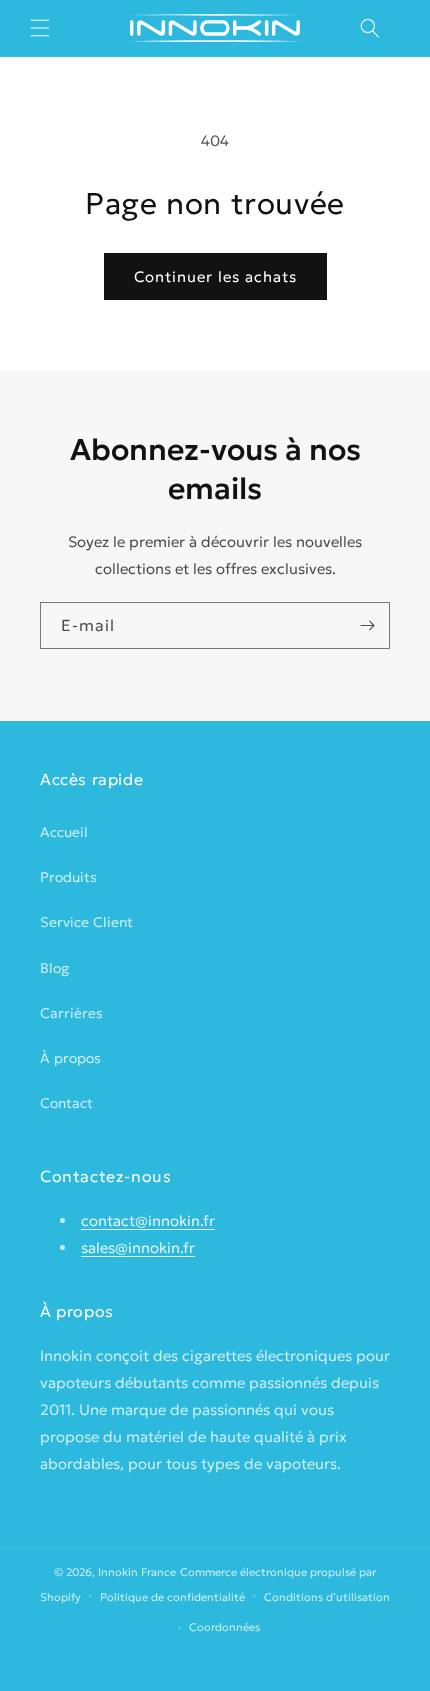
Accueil (64, 832)
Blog (54, 968)
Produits (68, 877)
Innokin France (137, 1572)
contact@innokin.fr (148, 1220)
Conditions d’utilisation (327, 1597)
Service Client (86, 922)
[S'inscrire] (367, 625)
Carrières (71, 1013)
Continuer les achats (215, 276)
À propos (70, 1058)
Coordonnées (224, 1627)
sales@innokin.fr (138, 1247)
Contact (66, 1103)
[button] (40, 28)
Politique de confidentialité (172, 1597)
